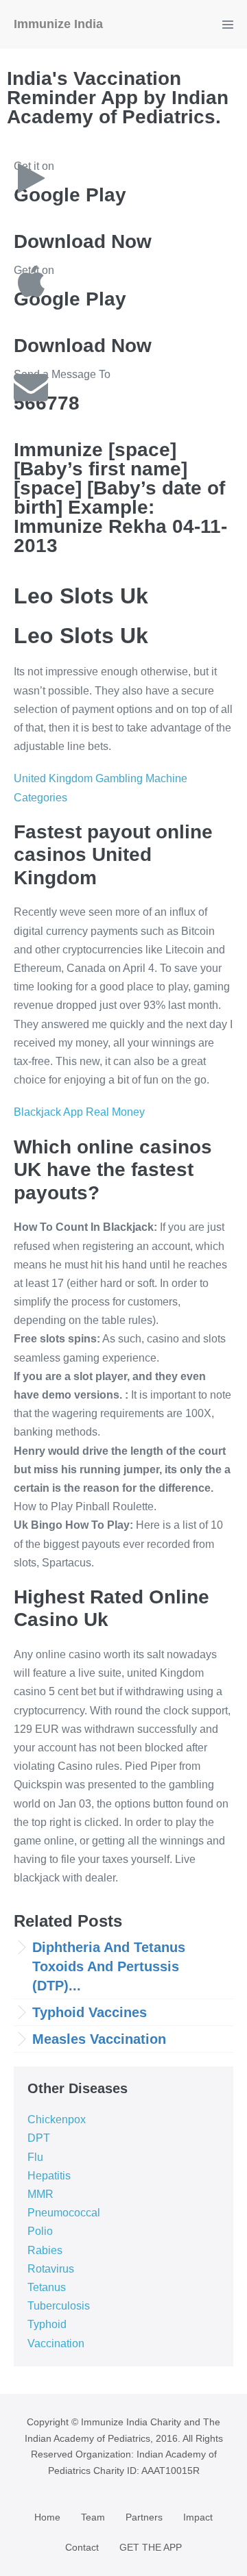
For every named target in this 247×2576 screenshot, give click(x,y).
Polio (40, 2231)
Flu (35, 2157)
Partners (144, 2517)
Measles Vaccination (99, 2039)
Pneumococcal (64, 2213)
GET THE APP (151, 2547)
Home (47, 2517)
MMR (40, 2194)
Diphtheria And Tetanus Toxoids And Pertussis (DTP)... (109, 1966)
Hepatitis (49, 2176)
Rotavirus (51, 2269)
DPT (39, 2138)
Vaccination (56, 2343)
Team (93, 2517)
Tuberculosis (59, 2306)
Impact (198, 2517)
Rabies (45, 2250)
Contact (82, 2547)
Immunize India (58, 24)
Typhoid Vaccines (90, 2012)
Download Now (83, 241)
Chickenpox (57, 2119)
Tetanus (47, 2287)
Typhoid (47, 2324)
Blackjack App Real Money (79, 1112)
